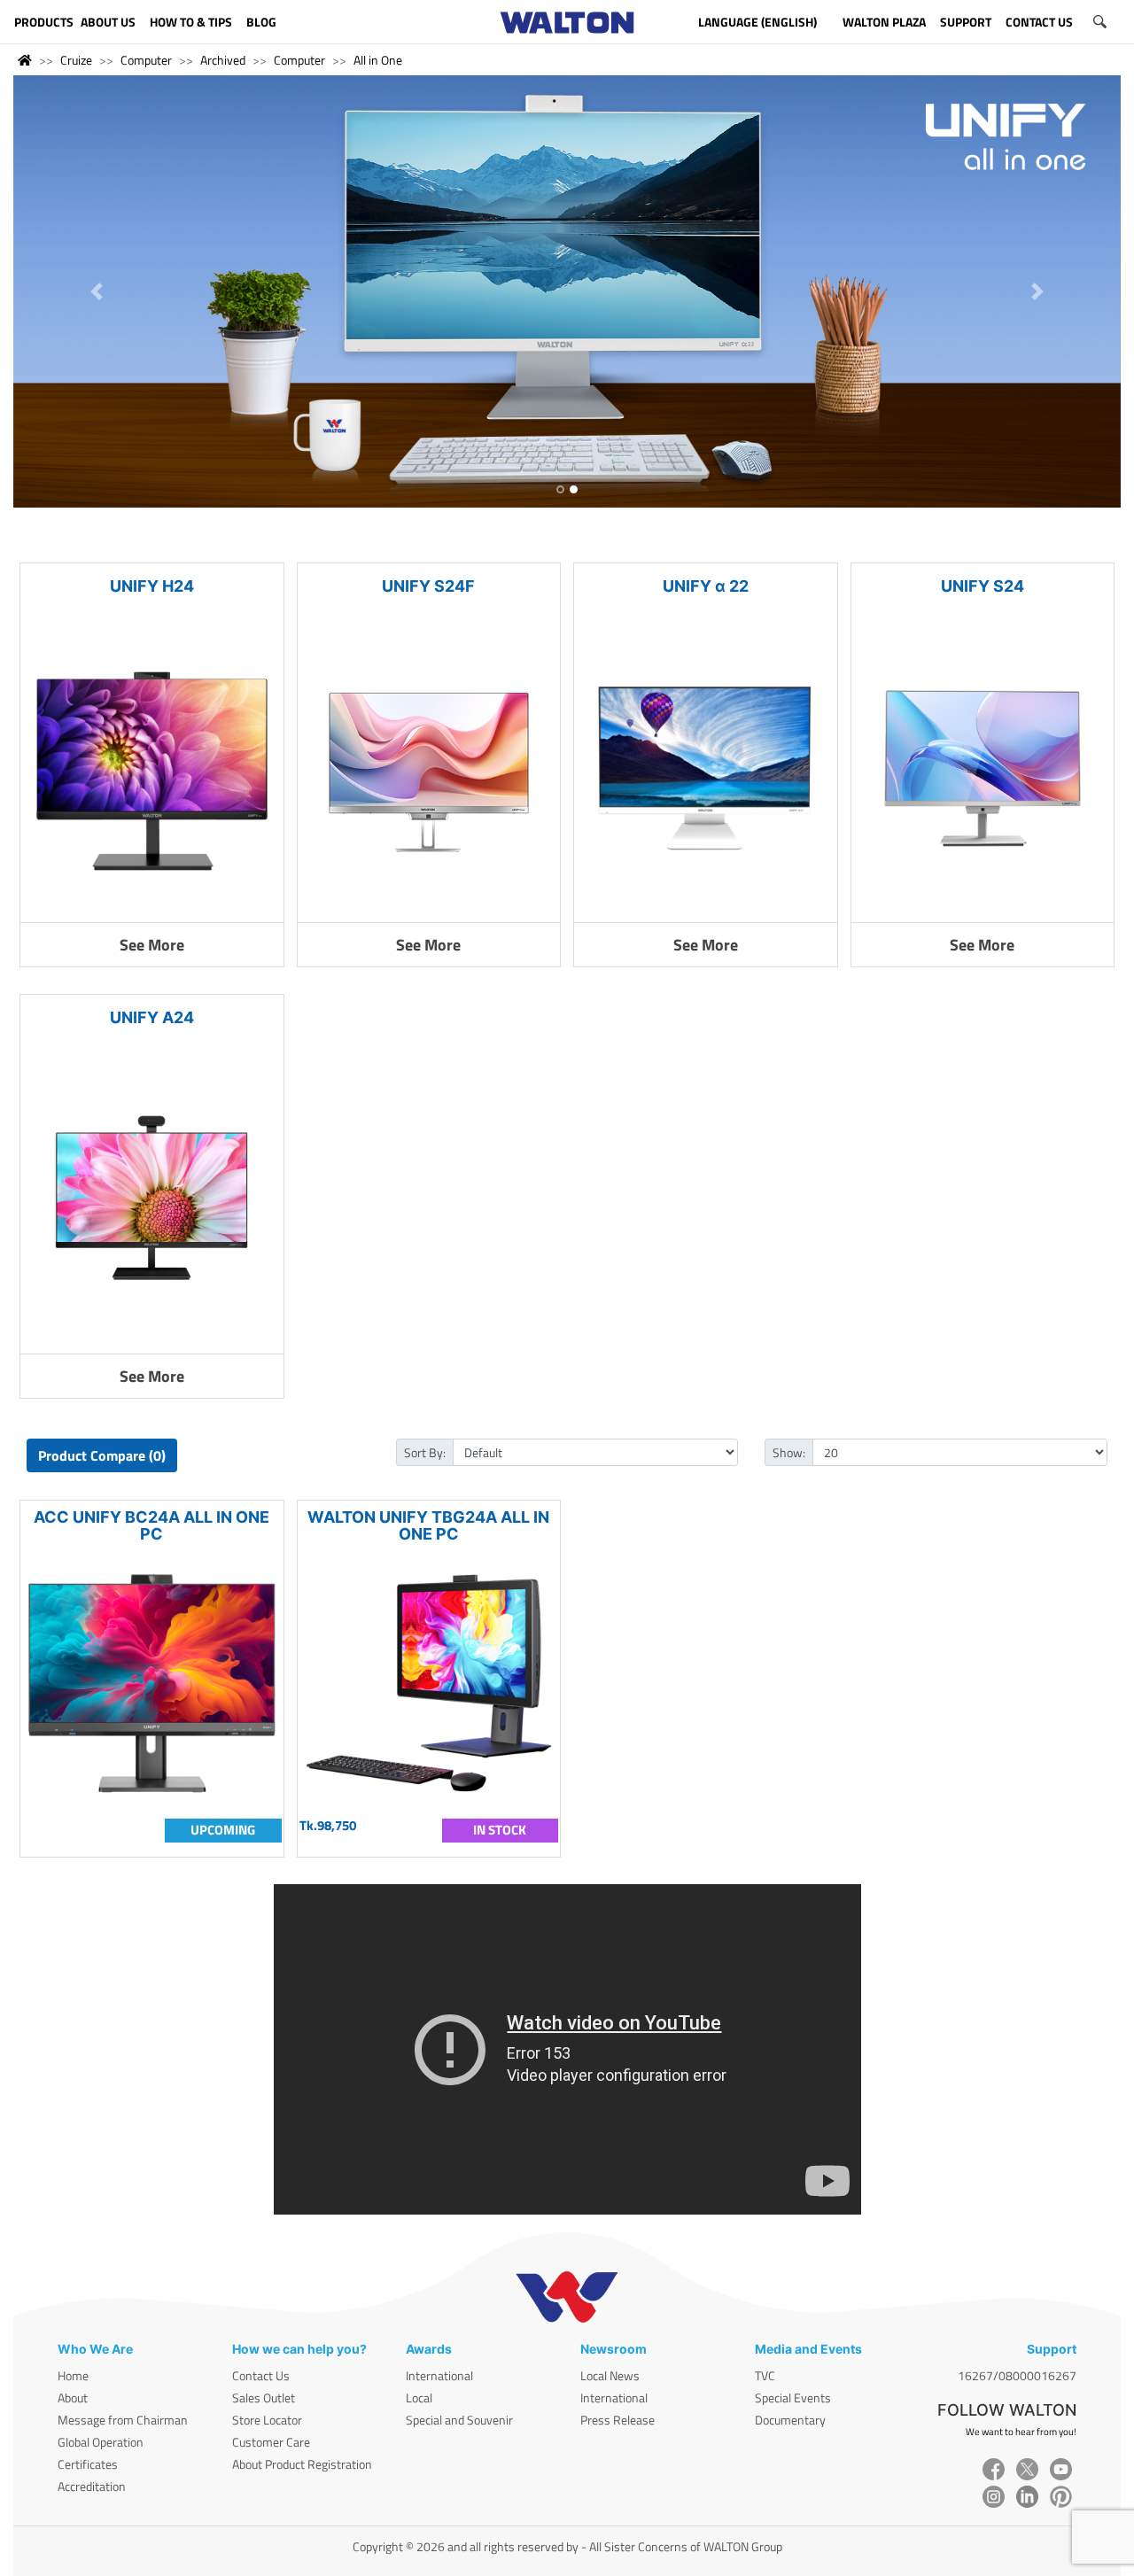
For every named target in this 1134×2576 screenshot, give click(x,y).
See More (152, 945)
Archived (223, 60)
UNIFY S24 (983, 586)
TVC (765, 2375)
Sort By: (425, 1452)
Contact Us (261, 2375)
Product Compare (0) (102, 1455)
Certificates (88, 2464)
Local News (610, 2375)
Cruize (76, 60)
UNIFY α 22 (706, 586)
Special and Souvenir (459, 2420)
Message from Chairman (123, 2420)
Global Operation (101, 2442)
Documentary (790, 2420)
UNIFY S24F (428, 586)
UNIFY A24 (152, 1017)
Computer (146, 60)
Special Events (793, 2398)
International (439, 2375)
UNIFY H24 (152, 586)
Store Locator (267, 2420)
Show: (789, 1452)
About (73, 2398)
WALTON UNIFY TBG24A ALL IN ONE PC (428, 1525)
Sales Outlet (264, 2398)
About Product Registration (302, 2464)
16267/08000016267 (1017, 2375)
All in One (378, 60)
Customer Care (271, 2442)
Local (419, 2398)
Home (73, 2375)
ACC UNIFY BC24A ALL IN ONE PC (151, 1525)
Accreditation (92, 2486)
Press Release (617, 2420)
